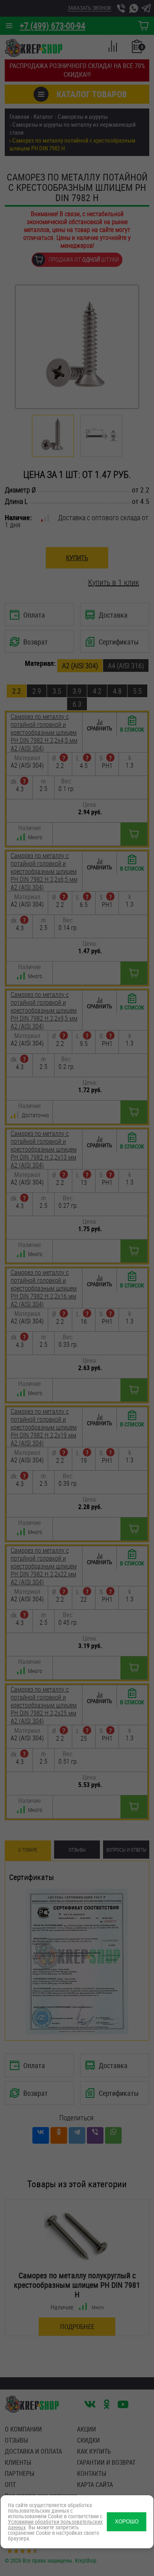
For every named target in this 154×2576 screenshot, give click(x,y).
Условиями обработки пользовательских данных (55, 2524)
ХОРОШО (127, 2522)
